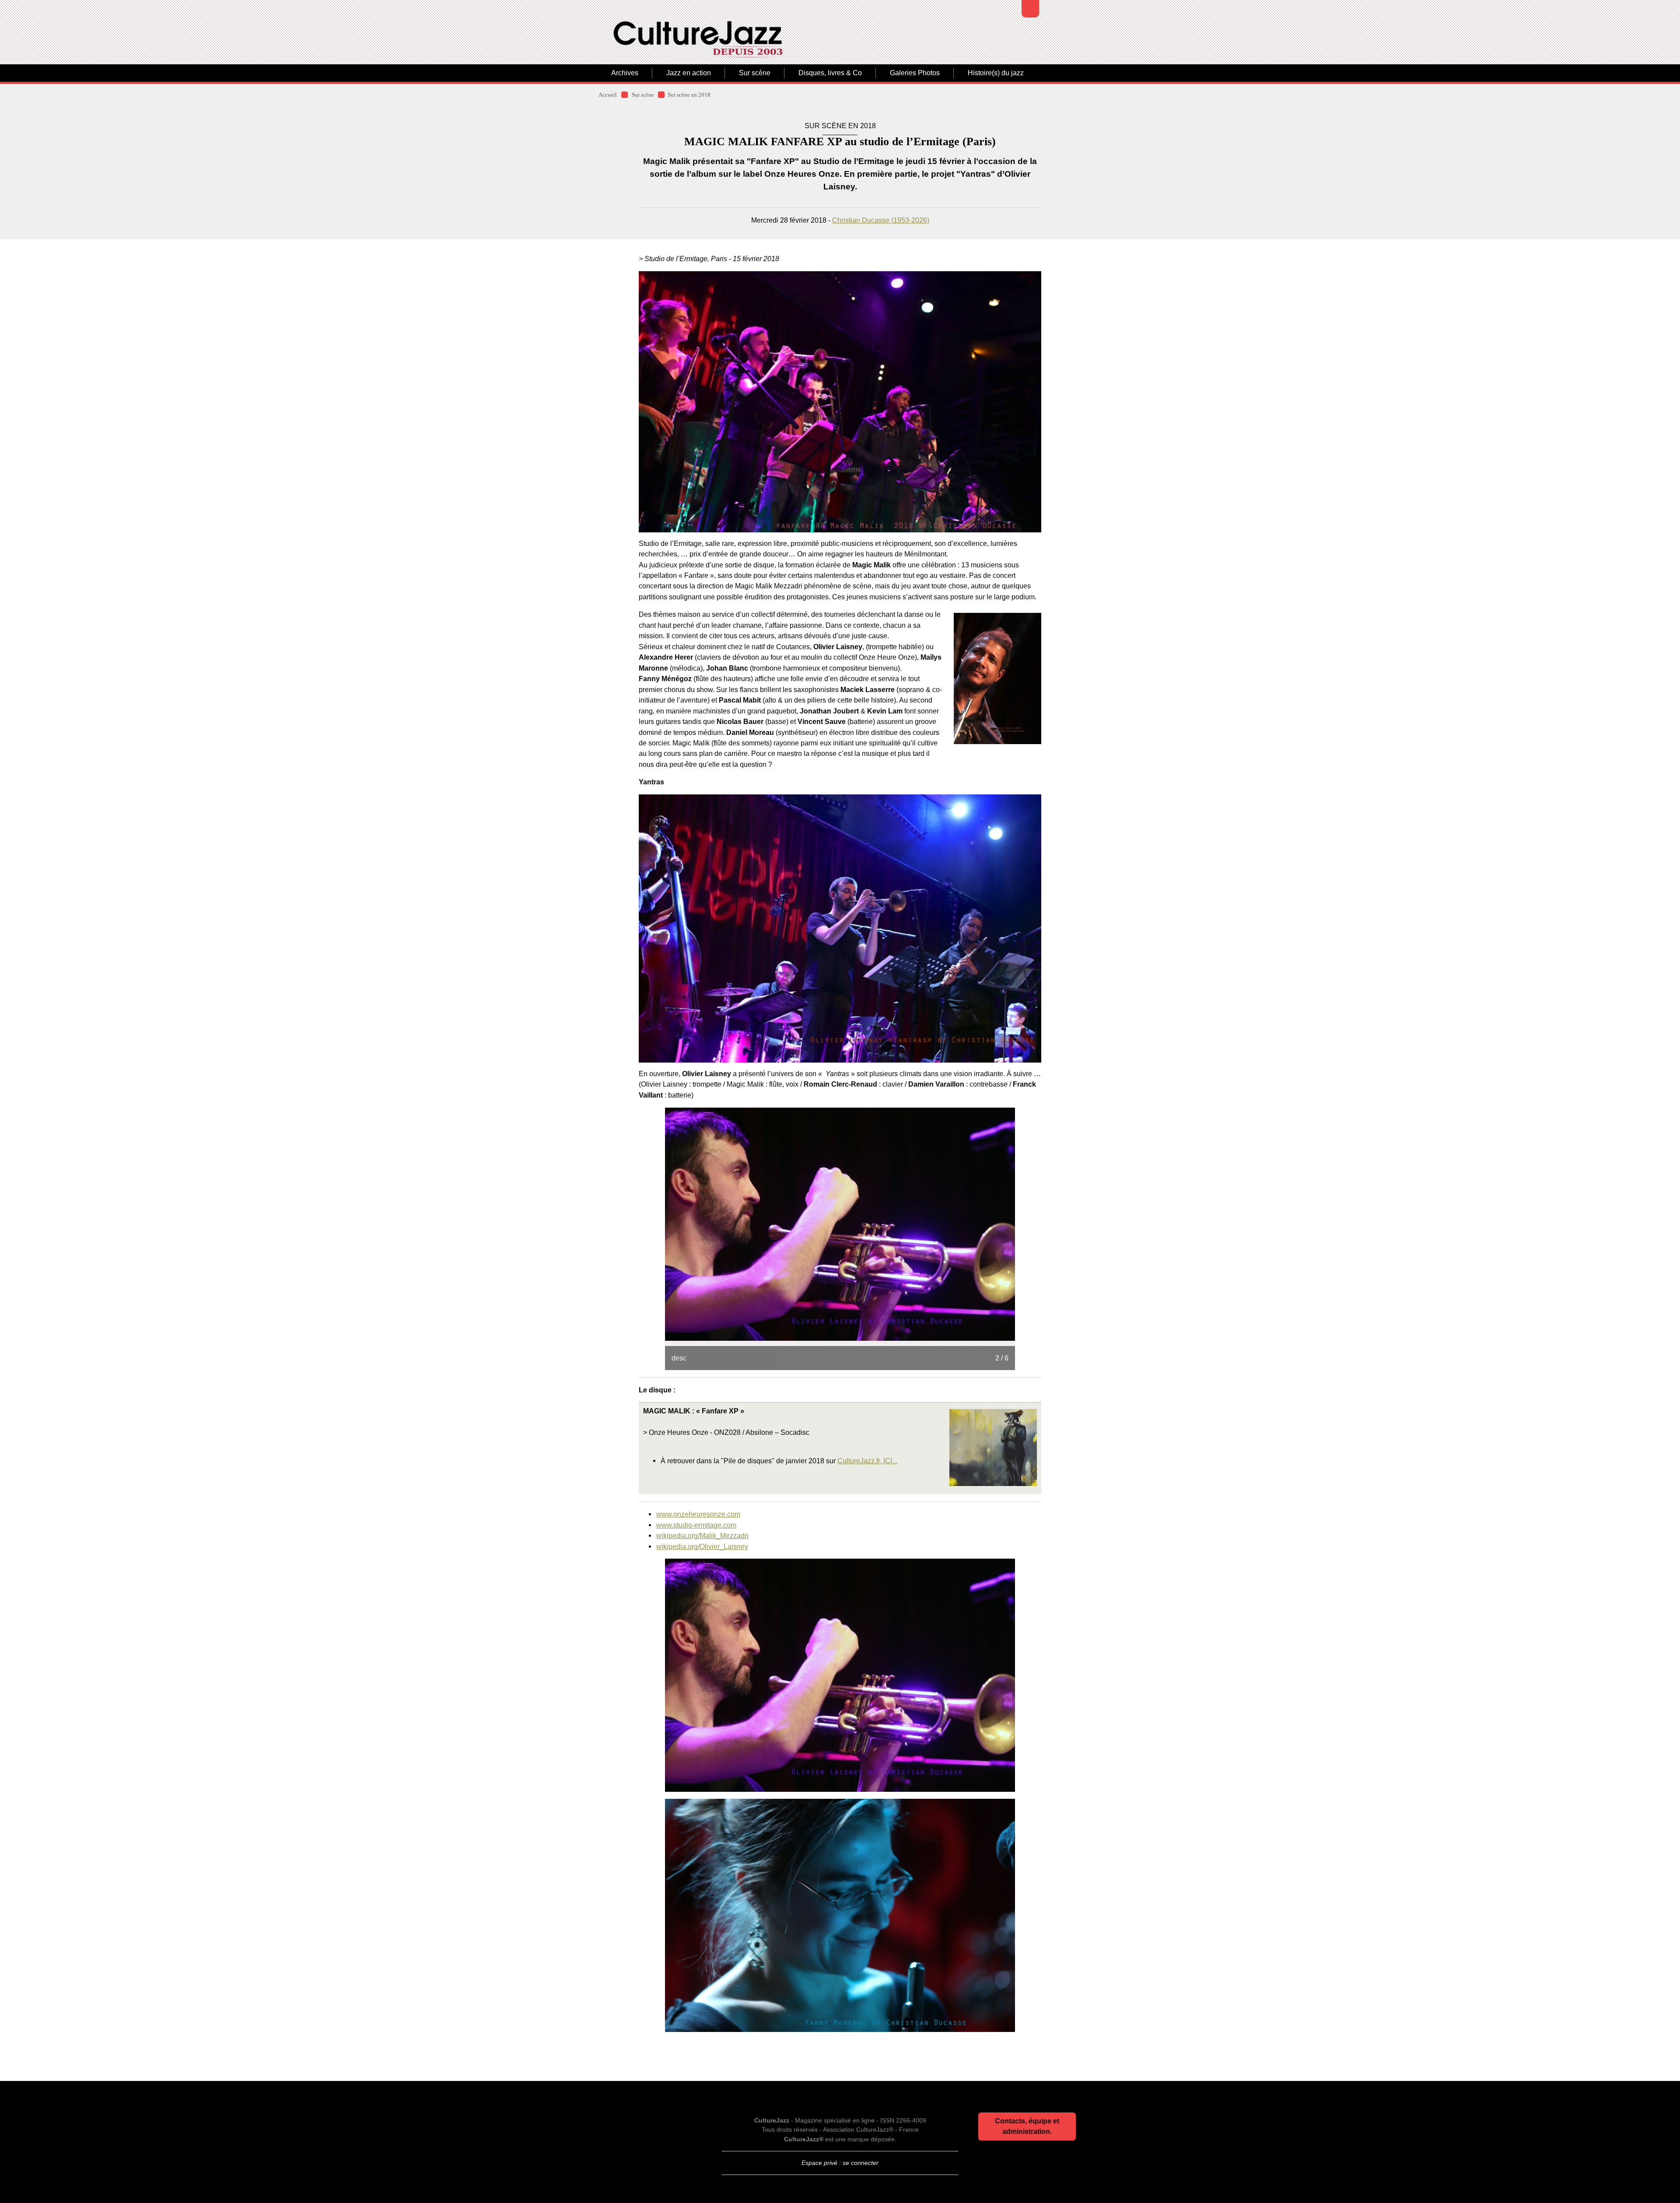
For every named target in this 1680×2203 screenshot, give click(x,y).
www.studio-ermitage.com (696, 1525)
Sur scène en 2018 (689, 95)
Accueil (608, 95)
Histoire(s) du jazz (996, 73)
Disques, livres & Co (830, 73)
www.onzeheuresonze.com (698, 1514)
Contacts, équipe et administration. (1027, 2126)
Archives (625, 73)
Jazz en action (689, 73)
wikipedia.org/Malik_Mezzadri (702, 1535)
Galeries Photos (915, 73)
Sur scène (755, 73)
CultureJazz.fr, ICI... (867, 1461)
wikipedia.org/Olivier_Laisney (702, 1546)
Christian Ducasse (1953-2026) (881, 220)
